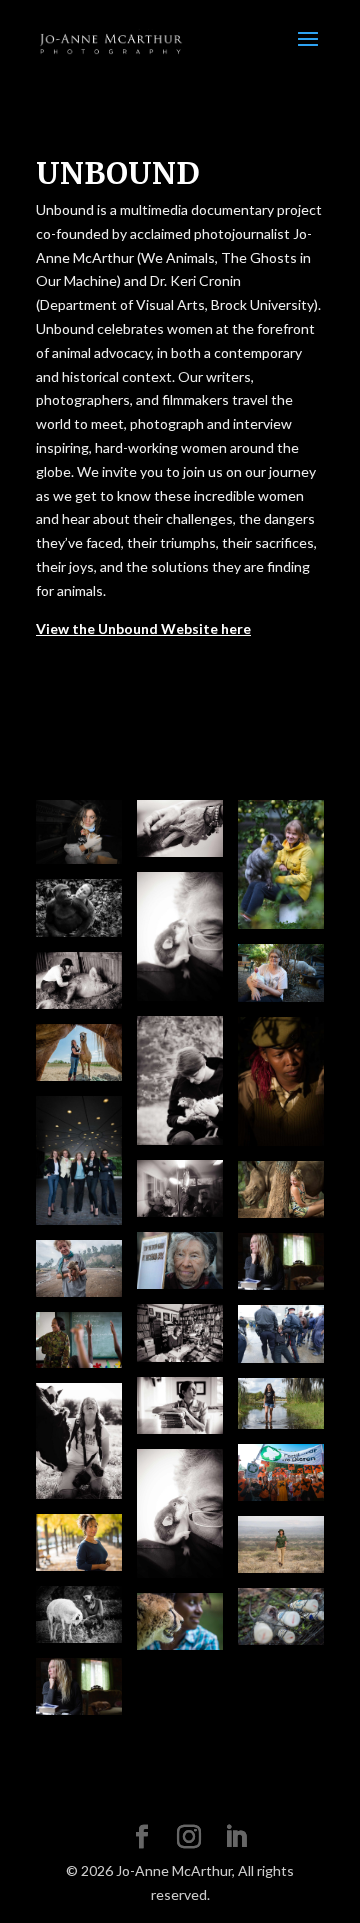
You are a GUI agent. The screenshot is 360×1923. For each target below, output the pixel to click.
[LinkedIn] (236, 1837)
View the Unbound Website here (143, 628)
